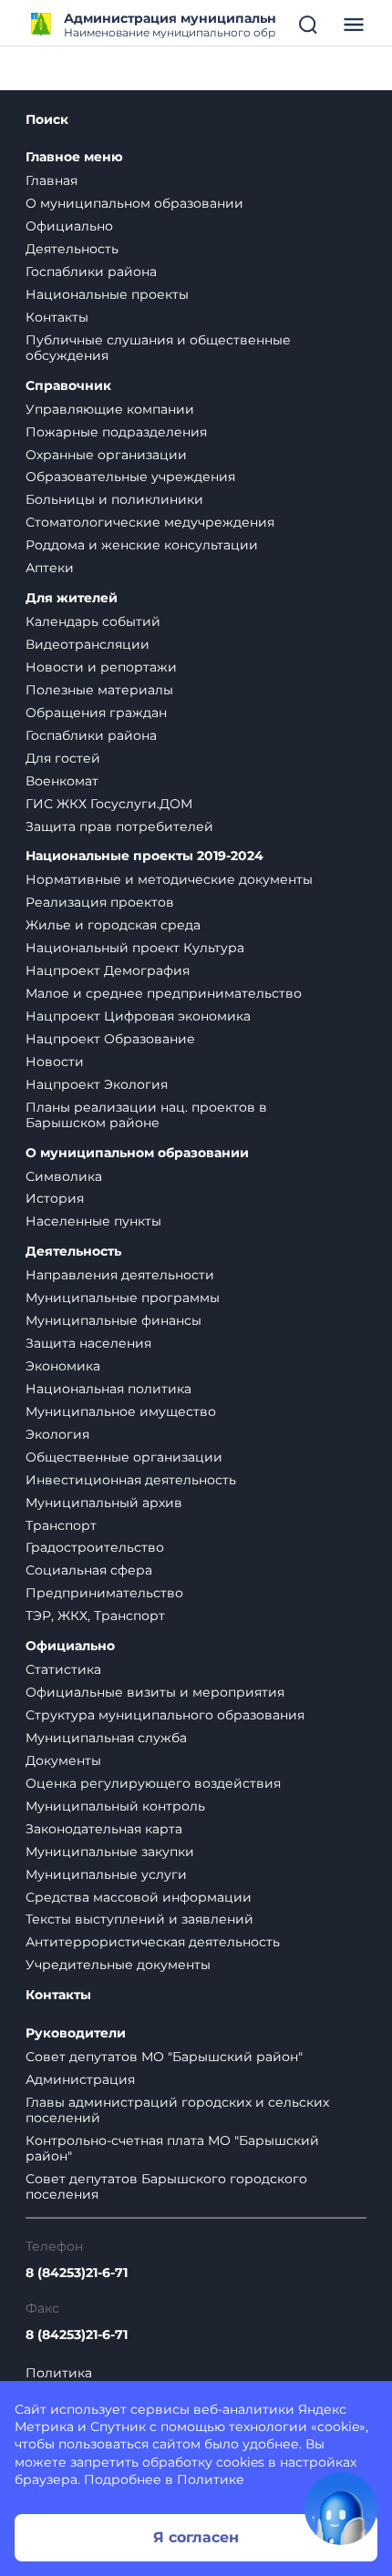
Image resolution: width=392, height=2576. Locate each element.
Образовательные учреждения (130, 477)
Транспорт (61, 1525)
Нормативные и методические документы (169, 879)
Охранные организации (106, 455)
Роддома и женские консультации (142, 545)
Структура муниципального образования (165, 1715)
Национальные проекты (107, 294)
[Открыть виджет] (341, 2509)
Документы (63, 1760)
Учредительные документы (118, 1965)
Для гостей (63, 758)
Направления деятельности (120, 1275)
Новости (55, 1062)
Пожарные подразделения (116, 432)
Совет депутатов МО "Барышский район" (164, 2057)
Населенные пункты (93, 1221)
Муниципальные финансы (113, 1320)
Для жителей (72, 598)
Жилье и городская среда (113, 925)
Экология (57, 1434)
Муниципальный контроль (115, 1806)
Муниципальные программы (123, 1298)
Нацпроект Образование (110, 1039)
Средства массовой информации (139, 1897)
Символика (64, 1176)
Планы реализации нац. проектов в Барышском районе (146, 1115)
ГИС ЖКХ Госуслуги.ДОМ (109, 804)
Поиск (47, 120)
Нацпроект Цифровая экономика (138, 1016)
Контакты (57, 317)
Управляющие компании (110, 409)
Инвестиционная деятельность (131, 1480)
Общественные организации (124, 1457)
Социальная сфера (89, 1570)
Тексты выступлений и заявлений (139, 1919)
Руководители (76, 2033)
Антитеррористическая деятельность (153, 1942)
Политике (211, 2479)
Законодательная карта (104, 1829)
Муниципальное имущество (121, 1411)
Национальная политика (108, 1389)
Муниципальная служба (106, 1738)
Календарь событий (93, 621)
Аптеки (50, 568)
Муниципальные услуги (106, 1874)
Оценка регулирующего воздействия (153, 1783)
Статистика (63, 1669)
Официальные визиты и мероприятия (155, 1692)
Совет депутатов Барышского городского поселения (166, 2186)
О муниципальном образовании (134, 203)
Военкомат (62, 781)
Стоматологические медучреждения (150, 522)
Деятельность (72, 249)
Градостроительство (95, 1547)
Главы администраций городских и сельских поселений (177, 2110)
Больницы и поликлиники (114, 499)
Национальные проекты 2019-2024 (144, 856)
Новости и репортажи (101, 667)
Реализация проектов (100, 902)
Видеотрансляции (88, 644)
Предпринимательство (104, 1593)
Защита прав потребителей (119, 826)
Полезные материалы (99, 690)
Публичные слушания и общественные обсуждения (158, 348)
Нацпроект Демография (108, 970)
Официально (69, 226)
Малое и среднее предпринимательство (164, 993)
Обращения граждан (96, 713)
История (55, 1198)
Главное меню (74, 157)
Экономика (63, 1366)
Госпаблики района (91, 272)
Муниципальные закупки (110, 1852)
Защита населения (88, 1343)
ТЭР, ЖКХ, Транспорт (95, 1616)
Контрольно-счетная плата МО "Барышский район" (172, 2148)
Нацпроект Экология (97, 1084)
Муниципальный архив (104, 1503)
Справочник (68, 386)
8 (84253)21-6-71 (77, 2273)
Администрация (80, 2079)
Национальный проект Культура (135, 948)
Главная (52, 180)
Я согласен (196, 2537)
